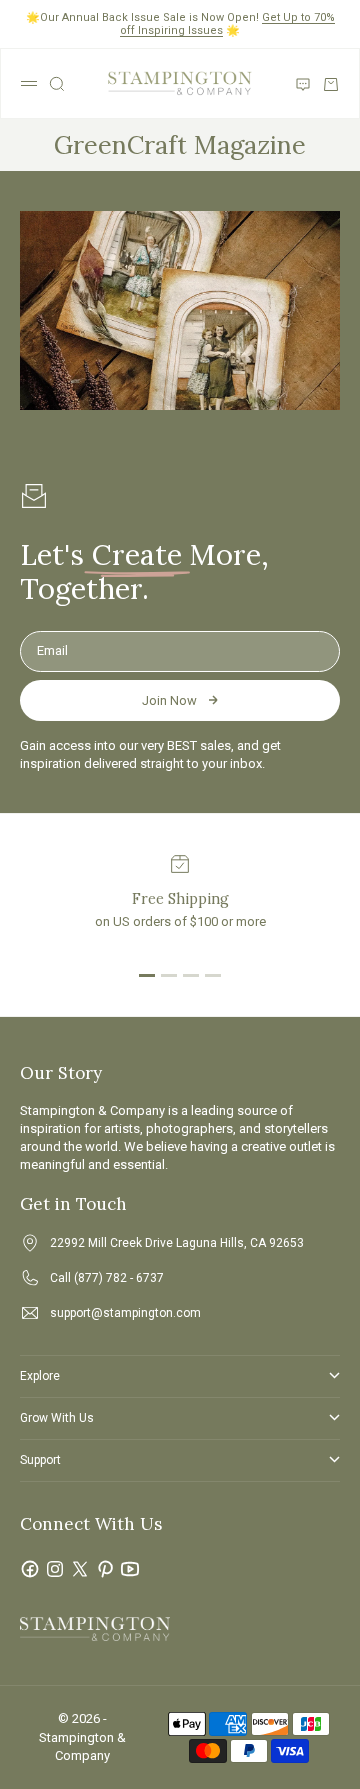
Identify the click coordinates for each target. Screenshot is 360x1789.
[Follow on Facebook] (30, 1569)
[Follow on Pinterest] (105, 1569)
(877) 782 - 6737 (119, 1278)
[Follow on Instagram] (55, 1569)
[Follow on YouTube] (130, 1569)
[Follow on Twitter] (80, 1569)
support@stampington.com (125, 1313)
